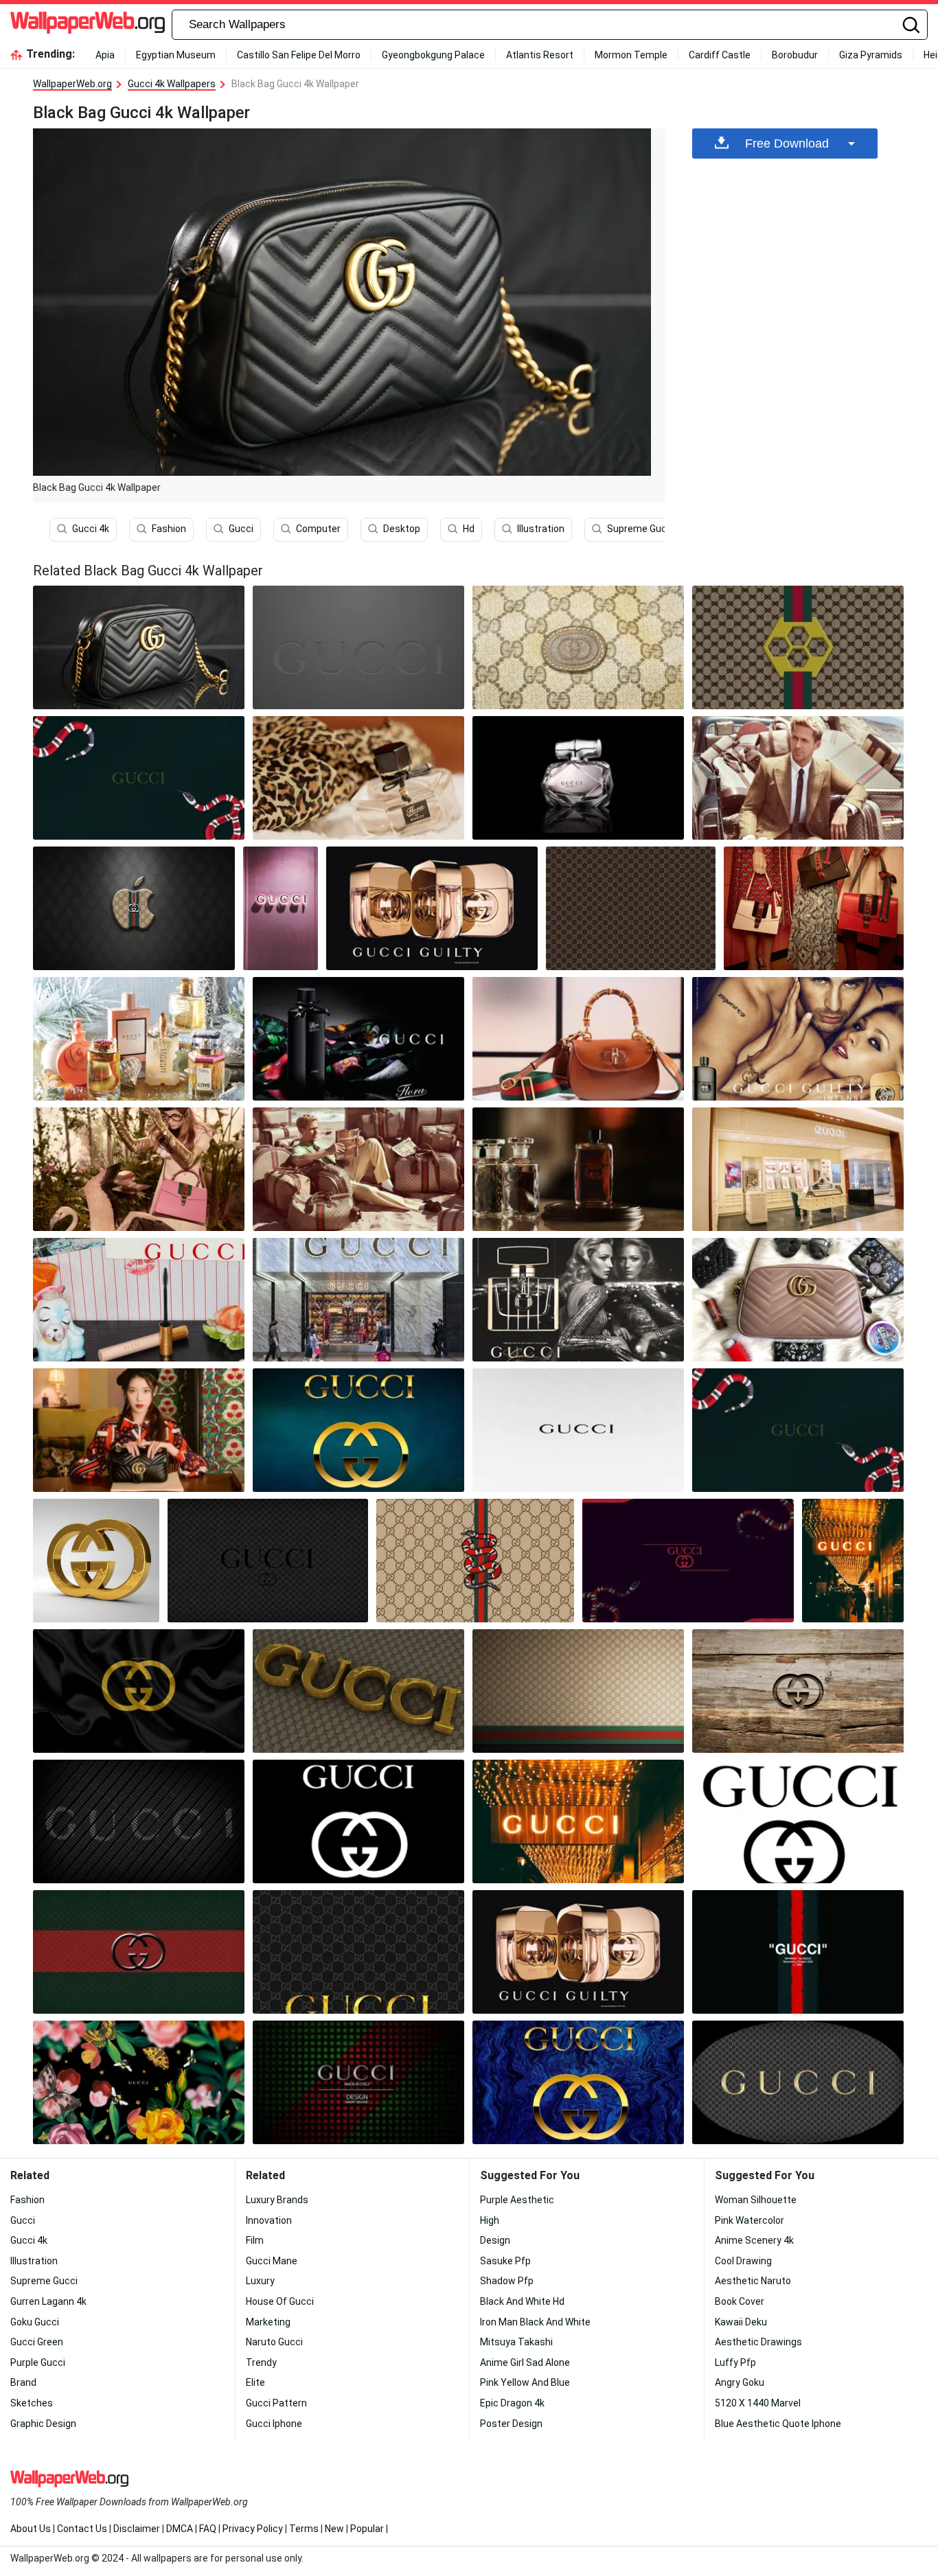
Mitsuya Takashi (516, 2342)
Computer (318, 529)
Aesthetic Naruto (753, 2281)
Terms (304, 2529)
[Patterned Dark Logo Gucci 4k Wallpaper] (139, 1821)
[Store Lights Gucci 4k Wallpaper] (853, 1561)
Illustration (541, 529)
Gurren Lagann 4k (48, 2301)
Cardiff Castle (720, 55)
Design (495, 2240)
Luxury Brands (277, 2200)
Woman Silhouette (756, 2200)
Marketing (268, 2322)
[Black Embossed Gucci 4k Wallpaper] (139, 1952)
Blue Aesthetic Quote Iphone (778, 2424)
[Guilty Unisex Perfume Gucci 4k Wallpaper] (578, 1952)
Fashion (169, 529)
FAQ (208, 2529)
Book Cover (740, 2301)
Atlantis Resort (540, 55)
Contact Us (82, 2529)
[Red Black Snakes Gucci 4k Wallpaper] (688, 1561)
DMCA (180, 2529)
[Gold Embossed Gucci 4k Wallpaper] (798, 2082)
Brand (23, 2382)
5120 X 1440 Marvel (758, 2403)
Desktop (402, 529)
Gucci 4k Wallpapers (172, 84)
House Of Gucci (280, 2301)
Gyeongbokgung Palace (433, 55)
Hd (469, 529)
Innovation (269, 2220)
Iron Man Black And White (535, 2322)
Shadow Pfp (507, 2281)
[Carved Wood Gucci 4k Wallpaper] (798, 1691)
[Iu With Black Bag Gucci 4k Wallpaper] (139, 1430)
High (490, 2220)
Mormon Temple (631, 55)
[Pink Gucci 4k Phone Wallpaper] (281, 908)
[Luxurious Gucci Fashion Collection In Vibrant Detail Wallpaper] (798, 1169)
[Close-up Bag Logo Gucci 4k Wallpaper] (578, 647)
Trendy (261, 2362)
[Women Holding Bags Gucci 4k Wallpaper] (814, 908)
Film (255, 2240)
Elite (255, 2382)
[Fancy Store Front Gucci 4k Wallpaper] (358, 1300)
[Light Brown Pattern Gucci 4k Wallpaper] (578, 1691)
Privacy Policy (253, 2529)
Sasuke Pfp (505, 2261)
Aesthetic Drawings (758, 2342)
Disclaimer (137, 2529)
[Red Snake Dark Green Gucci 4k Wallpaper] (798, 1430)
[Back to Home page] (88, 25)
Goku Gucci (35, 2322)
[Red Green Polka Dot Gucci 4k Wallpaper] (358, 2082)
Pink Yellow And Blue (525, 2382)
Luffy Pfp (735, 2362)
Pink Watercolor (750, 2220)
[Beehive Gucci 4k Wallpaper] (798, 647)
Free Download (787, 143)
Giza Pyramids (871, 55)
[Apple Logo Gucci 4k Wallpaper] (134, 908)
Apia (105, 55)
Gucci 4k (91, 529)
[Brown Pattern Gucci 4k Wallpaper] (631, 908)
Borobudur (795, 55)
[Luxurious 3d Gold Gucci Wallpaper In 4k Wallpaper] (96, 1561)
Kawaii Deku (741, 2322)
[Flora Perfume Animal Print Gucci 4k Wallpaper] (358, 778)
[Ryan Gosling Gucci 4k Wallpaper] (798, 778)
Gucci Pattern (276, 2403)
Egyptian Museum (176, 55)
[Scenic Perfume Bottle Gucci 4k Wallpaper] (578, 1169)
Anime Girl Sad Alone (525, 2362)
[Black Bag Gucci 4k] (139, 647)
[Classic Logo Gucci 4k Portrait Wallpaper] (358, 1952)
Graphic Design (43, 2424)
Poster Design (511, 2424)
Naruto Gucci (274, 2342)
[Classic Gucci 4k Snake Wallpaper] (475, 1561)
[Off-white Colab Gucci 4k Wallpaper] (798, 1952)
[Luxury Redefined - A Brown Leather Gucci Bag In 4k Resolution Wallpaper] (578, 1039)
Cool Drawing (743, 2261)
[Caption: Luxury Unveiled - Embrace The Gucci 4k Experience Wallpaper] (139, 1300)
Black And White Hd (522, 2301)
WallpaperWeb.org (72, 84)
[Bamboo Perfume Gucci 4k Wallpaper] (578, 778)
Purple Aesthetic (517, 2200)
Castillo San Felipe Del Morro (299, 55)
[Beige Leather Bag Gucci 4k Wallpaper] (798, 1300)
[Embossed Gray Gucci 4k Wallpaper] (358, 647)
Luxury (260, 2281)
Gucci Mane (272, 2261)
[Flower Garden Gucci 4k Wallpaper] (139, 2082)
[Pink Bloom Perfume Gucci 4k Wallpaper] (139, 1039)
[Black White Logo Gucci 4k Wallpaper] (358, 1821)
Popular (367, 2529)
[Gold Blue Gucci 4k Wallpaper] (358, 1430)
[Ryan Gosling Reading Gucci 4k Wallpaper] (358, 1169)
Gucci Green (37, 2342)
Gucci (241, 529)
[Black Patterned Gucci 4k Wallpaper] (267, 1561)
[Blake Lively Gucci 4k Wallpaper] (578, 1300)
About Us (31, 2529)
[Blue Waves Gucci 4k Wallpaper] (578, 2082)
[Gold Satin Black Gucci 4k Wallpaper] (139, 1691)
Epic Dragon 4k (512, 2403)
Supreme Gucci (641, 529)
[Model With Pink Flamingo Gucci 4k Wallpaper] (139, 1169)
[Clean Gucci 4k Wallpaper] (798, 1821)
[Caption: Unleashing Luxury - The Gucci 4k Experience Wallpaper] (139, 778)
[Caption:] (358, 1691)
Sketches (32, 2403)
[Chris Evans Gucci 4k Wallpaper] (798, 1039)
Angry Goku (740, 2382)
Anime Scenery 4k (754, 2240)
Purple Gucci (38, 2362)
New (334, 2529)
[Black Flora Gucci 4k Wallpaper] (358, 1039)
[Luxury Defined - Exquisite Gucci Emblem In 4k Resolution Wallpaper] (578, 1430)
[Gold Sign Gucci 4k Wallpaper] (578, 1821)
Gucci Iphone (274, 2424)
